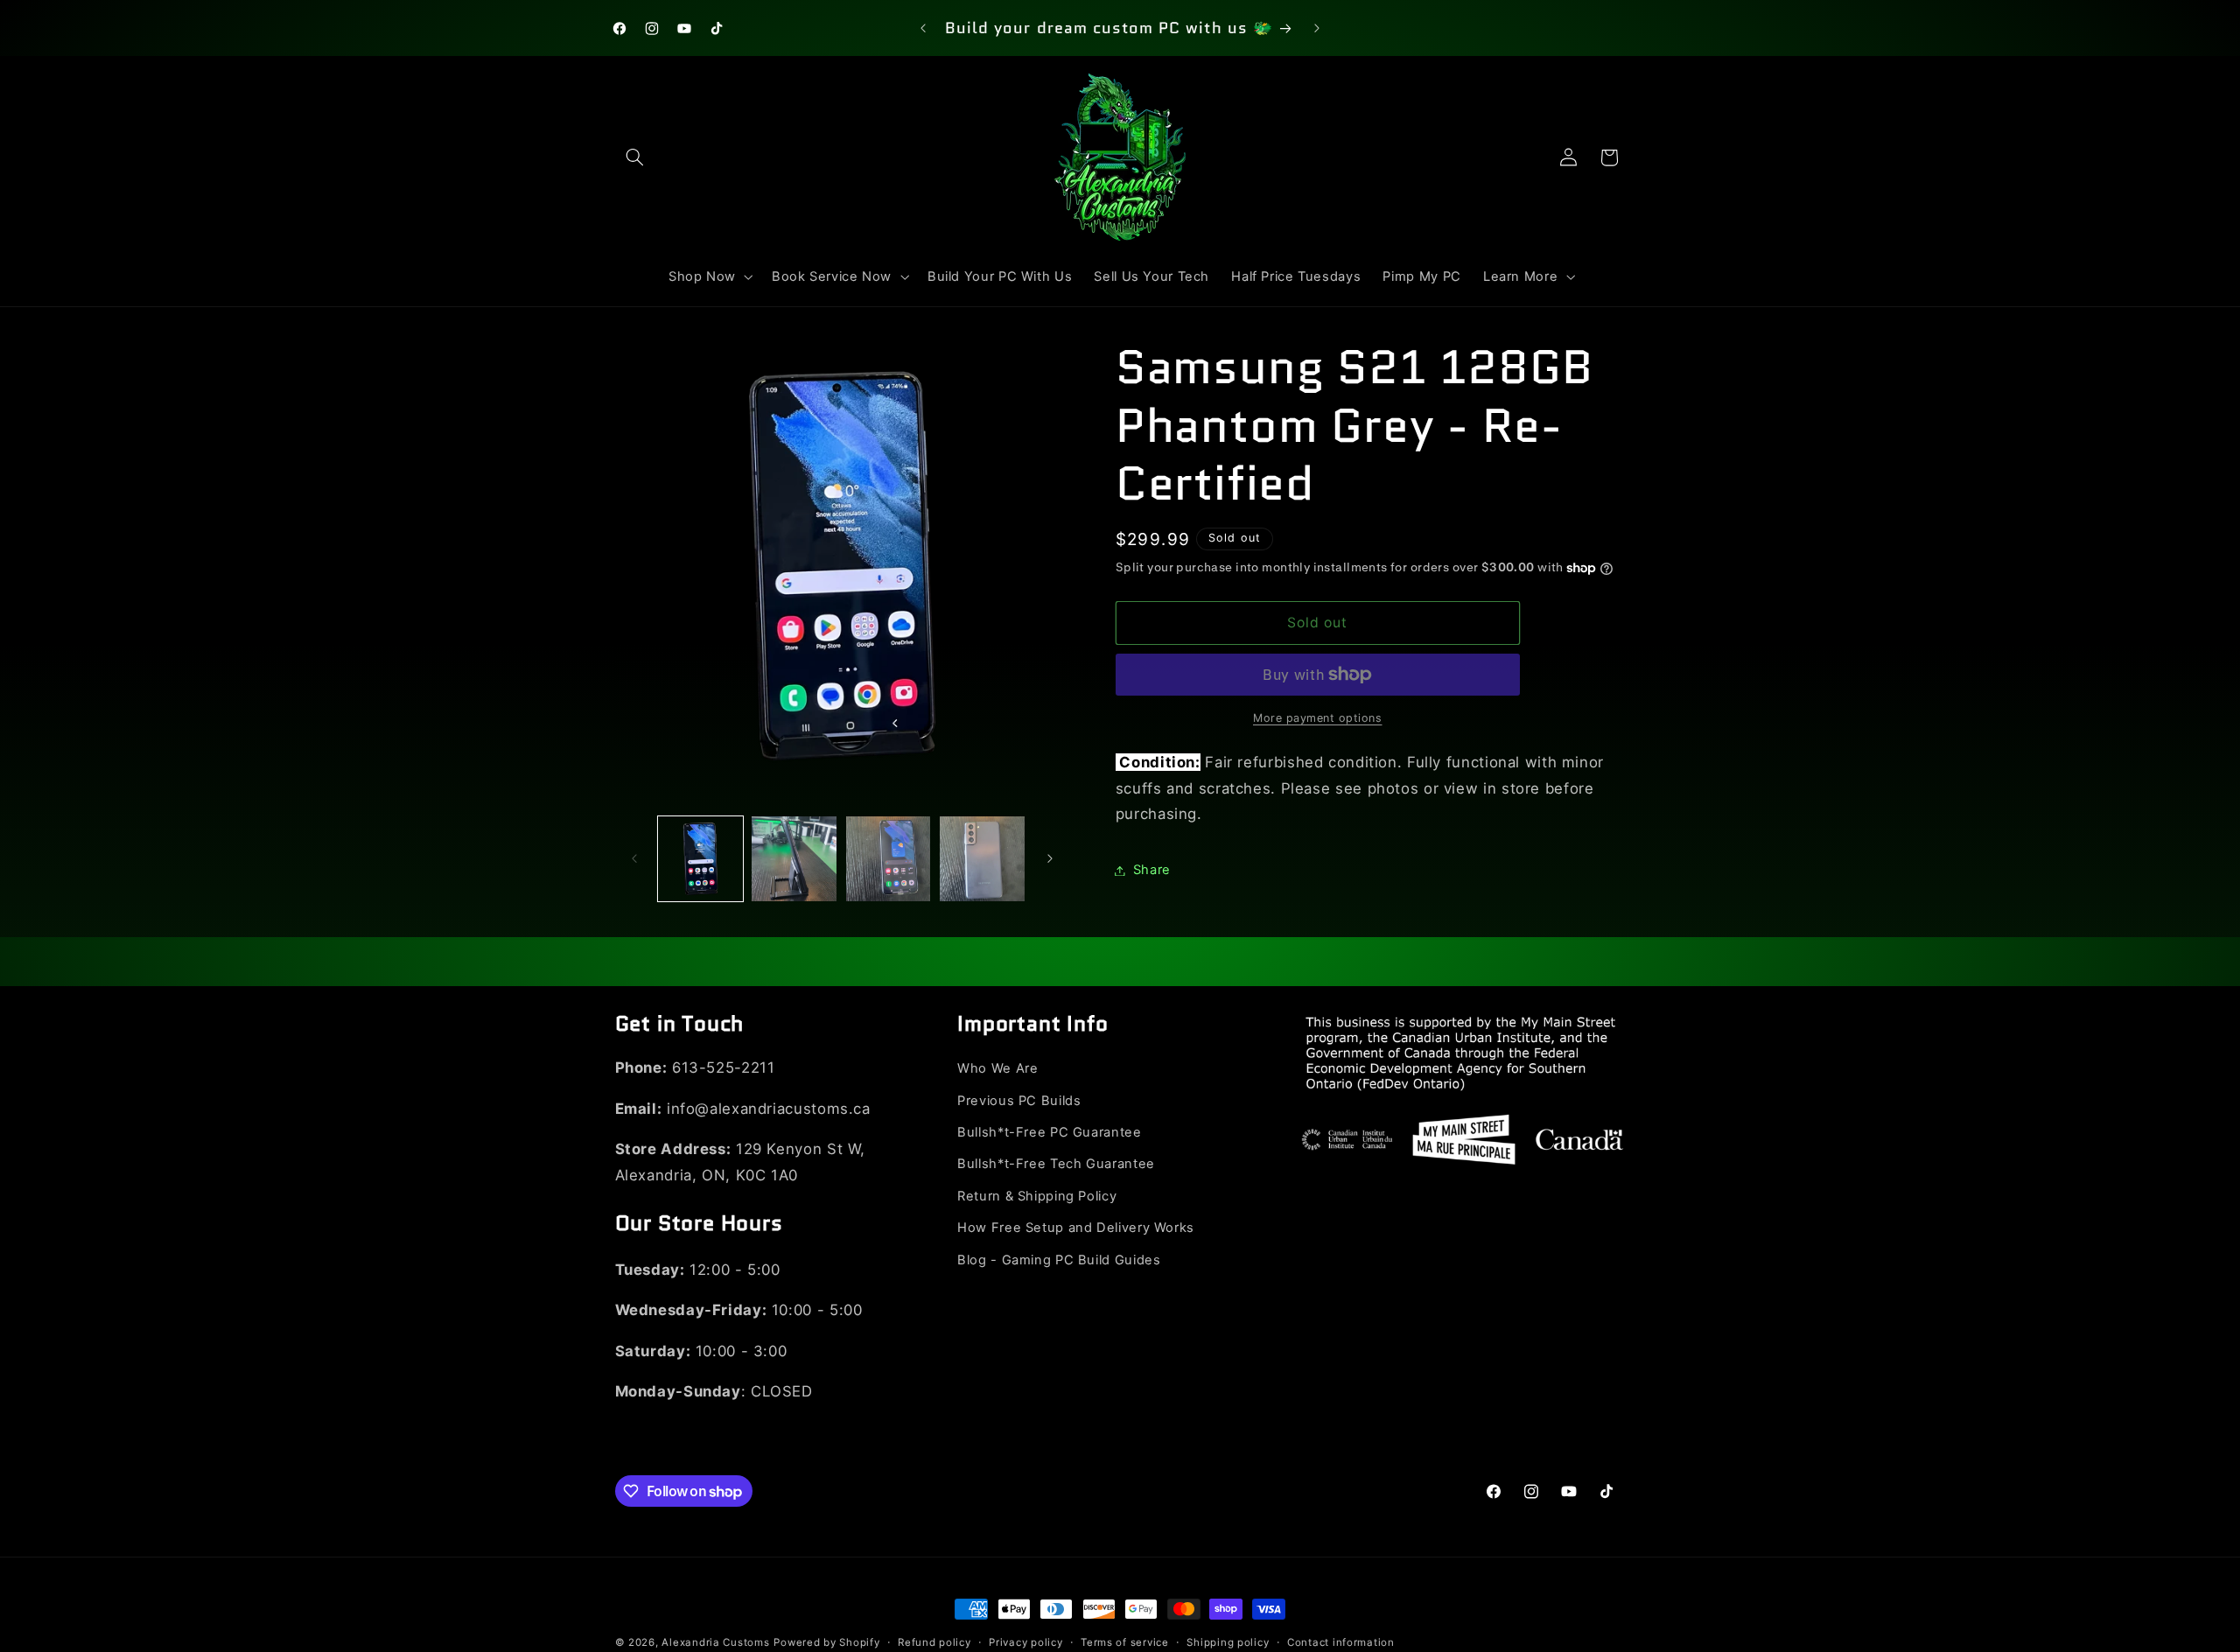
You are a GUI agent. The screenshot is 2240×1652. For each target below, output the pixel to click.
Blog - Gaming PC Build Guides (1059, 1260)
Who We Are (997, 1068)
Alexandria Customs (715, 1642)
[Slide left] (634, 859)
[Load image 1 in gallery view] (700, 859)
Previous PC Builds (1019, 1101)
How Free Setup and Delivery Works (1076, 1228)
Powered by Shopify (826, 1642)
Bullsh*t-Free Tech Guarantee (1056, 1164)
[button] (635, 157)
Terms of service (1125, 1642)
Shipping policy (1228, 1642)
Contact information (1341, 1642)
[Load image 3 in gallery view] (889, 859)
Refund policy (934, 1642)
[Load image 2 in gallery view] (794, 859)
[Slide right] (1050, 859)
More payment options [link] (1318, 718)
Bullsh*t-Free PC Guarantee (1049, 1132)
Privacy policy (1025, 1642)
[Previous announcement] (923, 28)
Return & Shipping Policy (1037, 1196)
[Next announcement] (1317, 28)
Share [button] (1152, 870)
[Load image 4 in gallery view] (982, 859)
